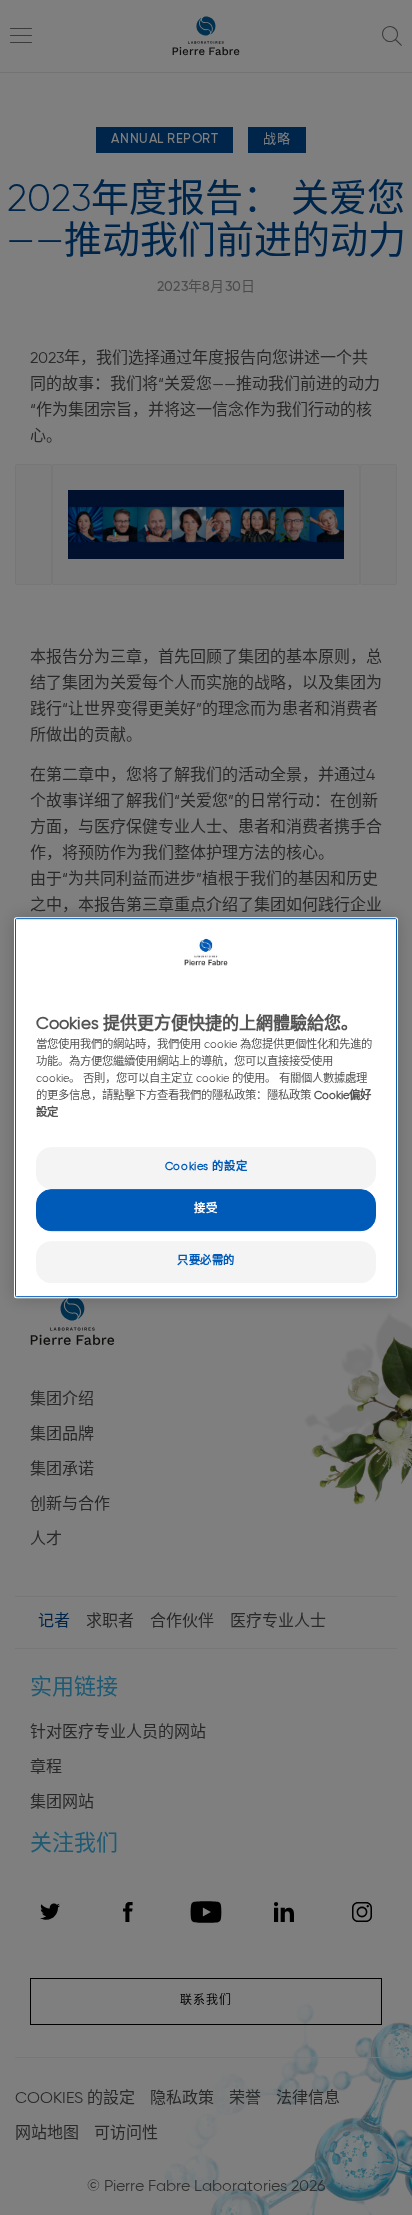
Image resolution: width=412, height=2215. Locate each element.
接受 (205, 1210)
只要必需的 (206, 1261)
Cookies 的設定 (206, 1168)
